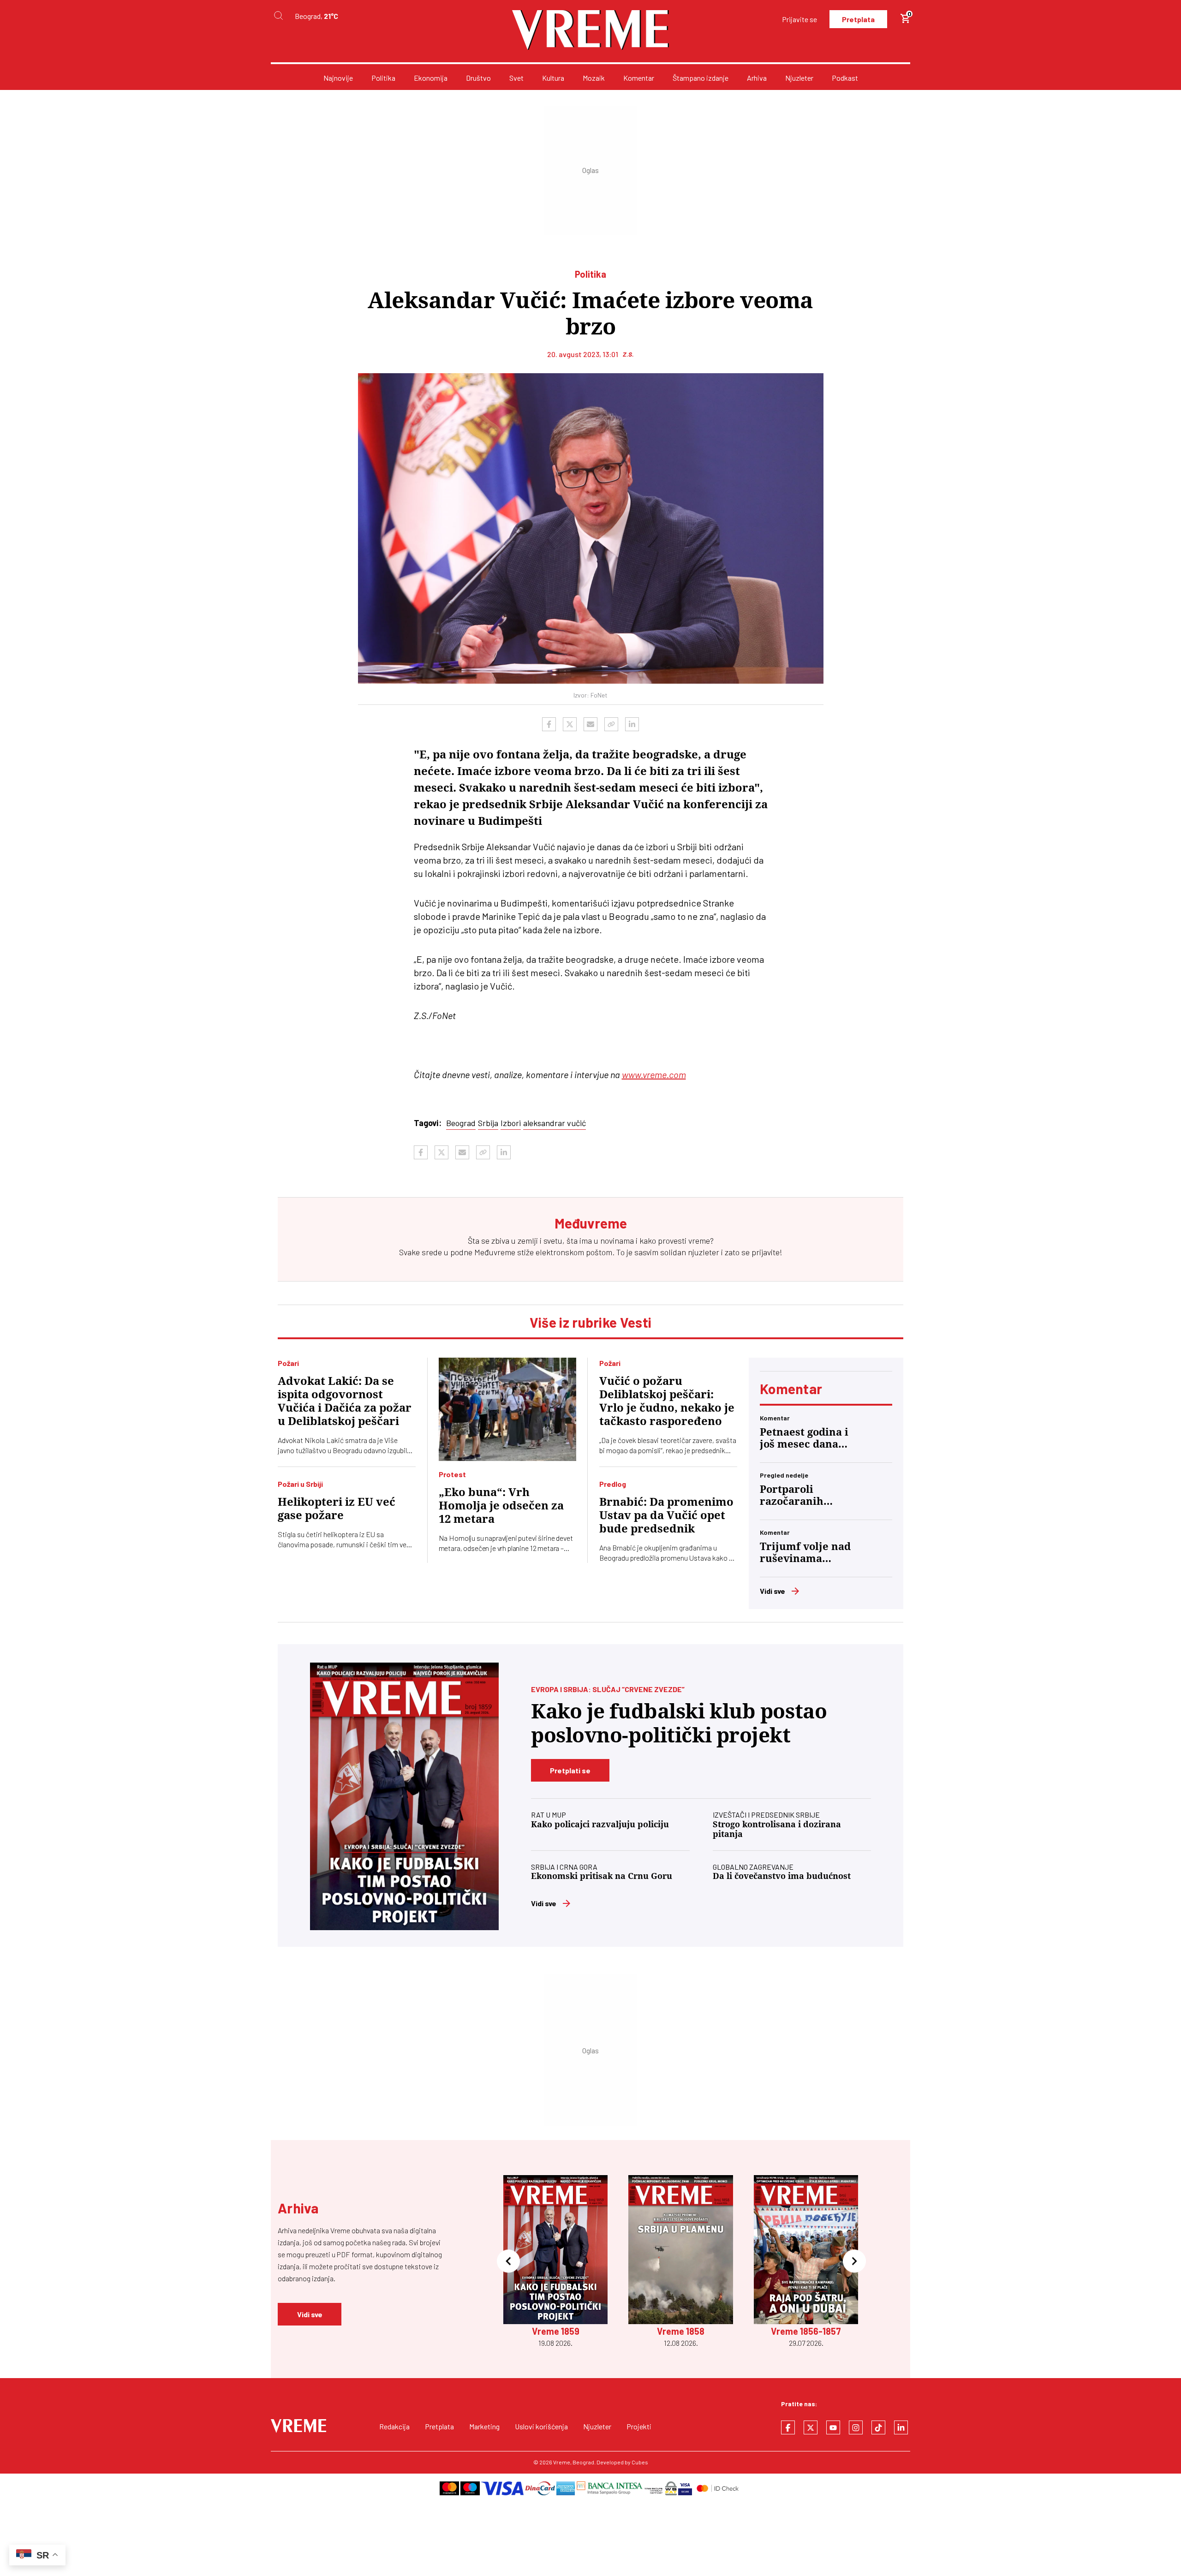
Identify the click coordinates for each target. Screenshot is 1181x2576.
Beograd (461, 1123)
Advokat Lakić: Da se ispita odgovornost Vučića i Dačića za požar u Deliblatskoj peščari (345, 1401)
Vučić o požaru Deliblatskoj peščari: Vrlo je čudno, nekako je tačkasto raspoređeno (667, 1401)
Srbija (488, 1123)
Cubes (640, 2462)
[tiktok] (878, 2427)
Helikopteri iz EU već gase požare (337, 1509)
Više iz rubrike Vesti (590, 1322)
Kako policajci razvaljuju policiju (600, 1824)
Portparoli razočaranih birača (792, 1496)
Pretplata (858, 19)
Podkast (845, 78)
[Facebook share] (549, 724)
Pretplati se (570, 1770)
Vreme (562, 2462)
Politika (383, 78)
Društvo (478, 78)
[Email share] (590, 724)
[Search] (278, 16)
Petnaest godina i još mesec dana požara (804, 1438)
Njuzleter (799, 78)
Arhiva (757, 78)
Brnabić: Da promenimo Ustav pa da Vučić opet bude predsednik (666, 1515)
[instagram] (856, 2427)
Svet (516, 78)
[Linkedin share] (632, 724)
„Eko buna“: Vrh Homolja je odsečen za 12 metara (501, 1506)
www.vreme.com (654, 1074)
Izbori (511, 1123)
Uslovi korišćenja (541, 2426)
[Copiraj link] (611, 724)
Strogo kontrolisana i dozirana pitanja (777, 1829)
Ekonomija (431, 78)
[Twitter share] (570, 724)
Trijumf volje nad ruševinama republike (805, 1553)
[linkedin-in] (901, 2427)
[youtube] (833, 2427)
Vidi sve (772, 1591)
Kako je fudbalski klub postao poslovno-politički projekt (679, 1723)
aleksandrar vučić (555, 1123)
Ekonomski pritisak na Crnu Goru (602, 1876)
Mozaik (594, 78)
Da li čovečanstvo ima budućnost (782, 1876)
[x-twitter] (811, 2427)
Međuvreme (495, 1252)
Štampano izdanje (701, 78)
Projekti (639, 2426)
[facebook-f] (788, 2427)
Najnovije (338, 78)
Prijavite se (799, 19)
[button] (508, 2262)
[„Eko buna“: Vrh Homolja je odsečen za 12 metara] (508, 1409)
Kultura (553, 78)
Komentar (639, 78)
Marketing (484, 2426)
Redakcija (394, 2426)
